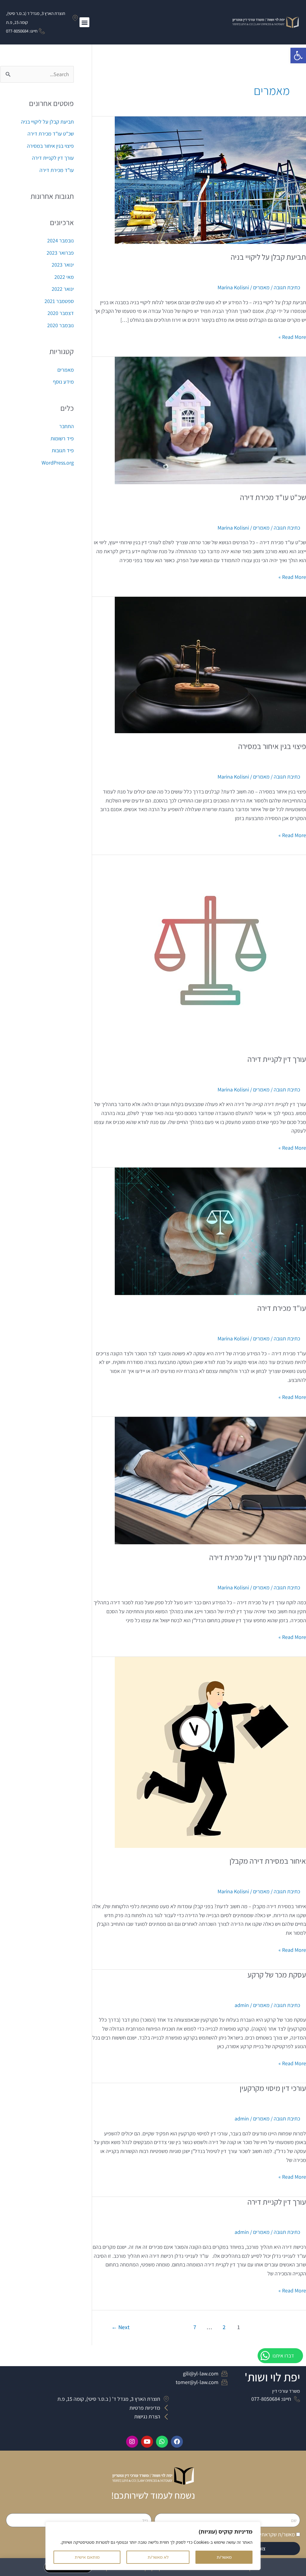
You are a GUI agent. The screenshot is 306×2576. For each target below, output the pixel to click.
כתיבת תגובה (287, 287)
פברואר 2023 (60, 253)
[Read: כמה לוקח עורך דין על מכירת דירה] (210, 1480)
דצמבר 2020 (61, 313)
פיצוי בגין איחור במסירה (272, 746)
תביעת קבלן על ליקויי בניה (268, 257)
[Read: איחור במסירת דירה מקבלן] (210, 1752)
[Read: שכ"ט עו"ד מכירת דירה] (210, 420)
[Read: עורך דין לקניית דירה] (210, 950)
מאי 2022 (64, 277)
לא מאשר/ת (158, 2557)
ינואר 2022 (63, 289)
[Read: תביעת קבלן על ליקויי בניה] (210, 180)
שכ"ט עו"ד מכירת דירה (273, 497)
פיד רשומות (62, 438)
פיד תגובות (63, 450)
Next (121, 2327)
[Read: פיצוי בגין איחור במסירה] (210, 664)
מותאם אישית (87, 2557)
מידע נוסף (63, 382)
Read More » (292, 336)
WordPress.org (58, 463)
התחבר (66, 426)
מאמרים (261, 287)
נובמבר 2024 (61, 240)
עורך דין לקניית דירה (277, 1059)
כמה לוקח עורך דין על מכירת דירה (258, 1557)
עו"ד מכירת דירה (282, 1308)
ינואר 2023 (63, 265)
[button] (298, 56)
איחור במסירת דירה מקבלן (268, 1861)
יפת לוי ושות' (272, 2377)
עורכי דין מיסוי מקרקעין (273, 2088)
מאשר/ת (224, 2557)
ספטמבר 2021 (59, 301)
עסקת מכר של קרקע (277, 1974)
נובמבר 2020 (61, 325)
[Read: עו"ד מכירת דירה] (210, 1231)
